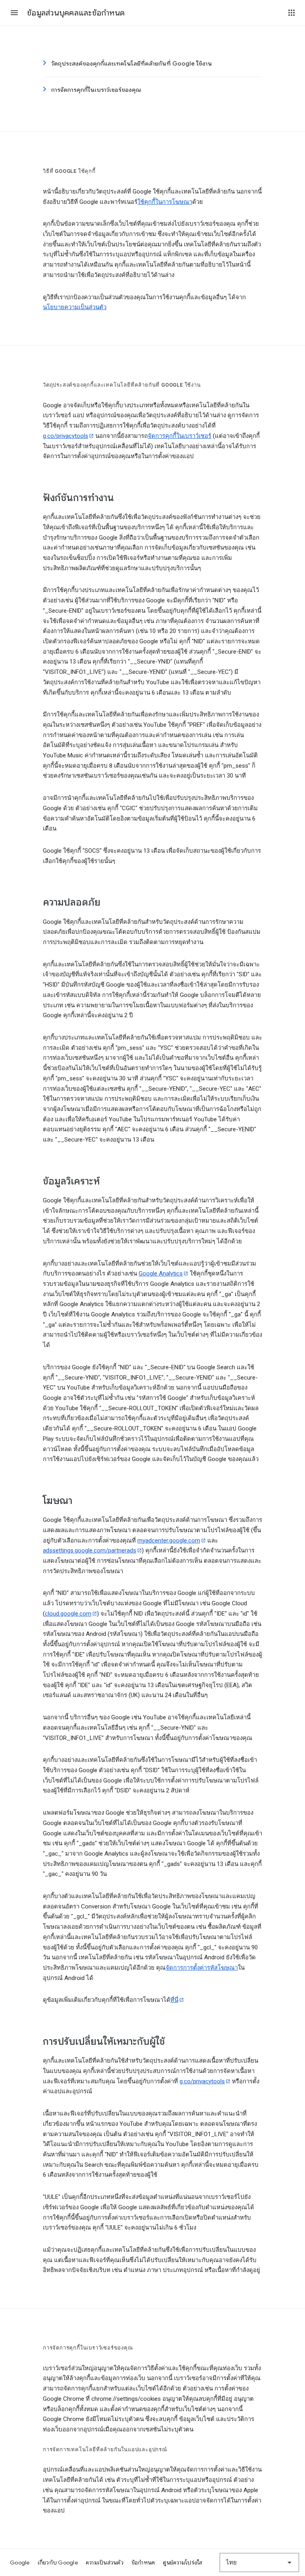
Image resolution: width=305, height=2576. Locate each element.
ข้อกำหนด (143, 2562)
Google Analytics (161, 1273)
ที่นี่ (174, 2000)
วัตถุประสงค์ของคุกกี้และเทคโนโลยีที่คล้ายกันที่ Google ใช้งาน (132, 64)
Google (20, 2562)
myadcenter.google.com (169, 1541)
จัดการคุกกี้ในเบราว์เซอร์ (180, 436)
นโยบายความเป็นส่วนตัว (75, 307)
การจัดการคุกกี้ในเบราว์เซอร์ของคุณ (96, 90)
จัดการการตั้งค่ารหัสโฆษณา (202, 1968)
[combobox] (259, 2562)
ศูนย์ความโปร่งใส (182, 2562)
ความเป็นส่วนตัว (105, 2562)
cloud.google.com (68, 1614)
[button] (14, 13)
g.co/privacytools (66, 436)
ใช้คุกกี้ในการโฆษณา (165, 202)
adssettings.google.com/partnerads (90, 1550)
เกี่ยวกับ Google (58, 2562)
